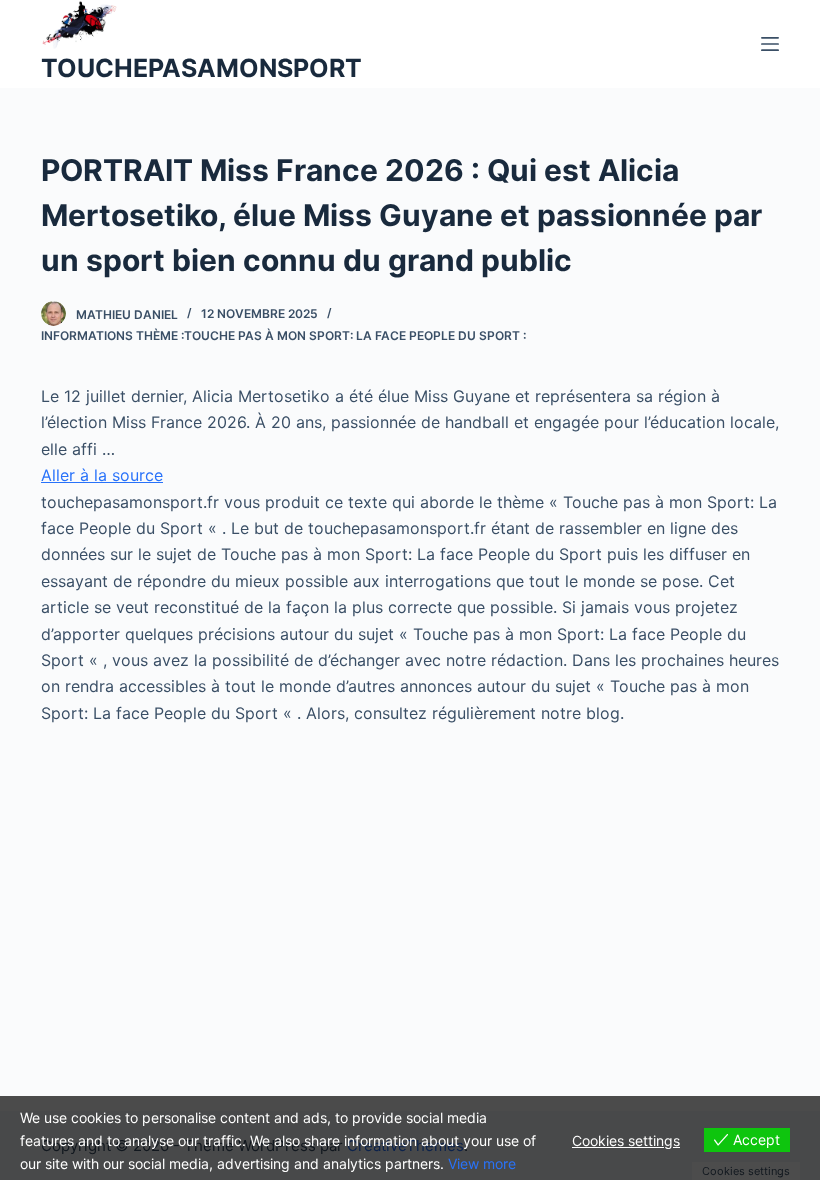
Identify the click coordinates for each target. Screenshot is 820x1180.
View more (482, 1163)
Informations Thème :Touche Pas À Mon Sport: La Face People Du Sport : (283, 335)
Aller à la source (102, 475)
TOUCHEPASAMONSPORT (201, 68)
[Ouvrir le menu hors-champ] (770, 44)
